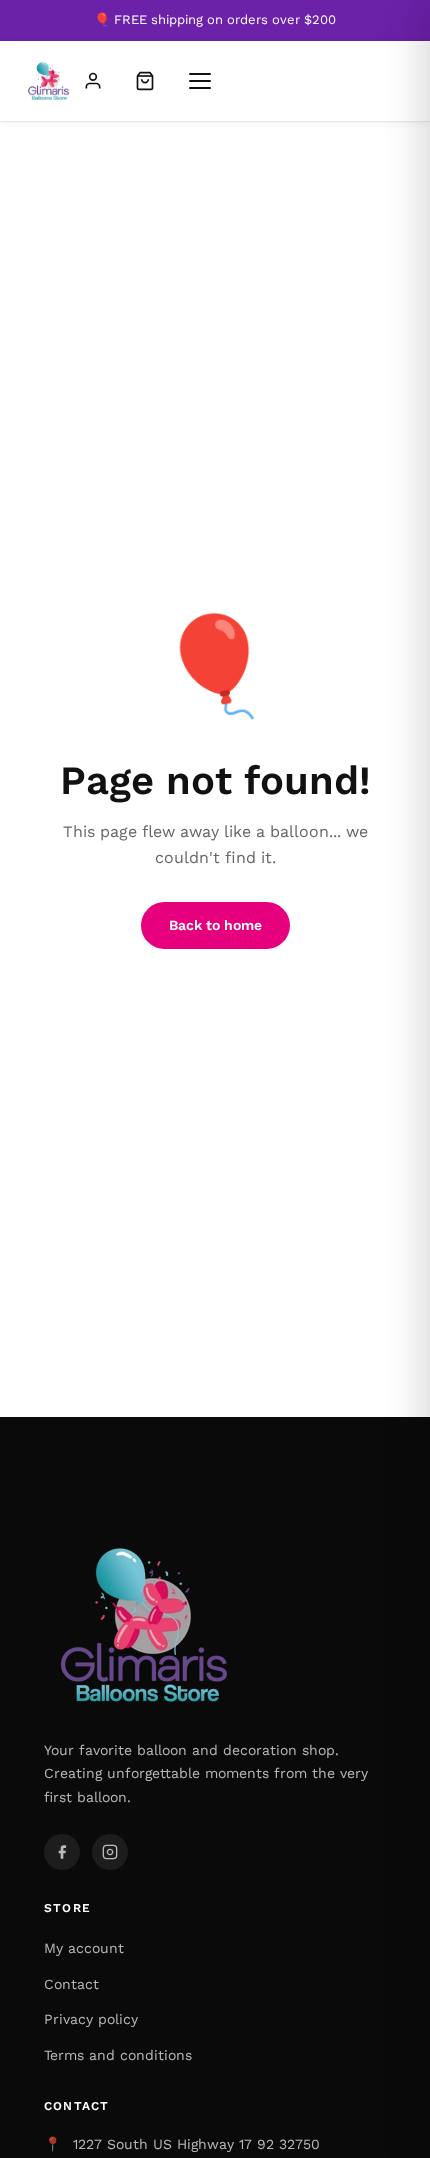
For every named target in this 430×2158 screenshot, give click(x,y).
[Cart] (145, 81)
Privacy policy (91, 2019)
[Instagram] (110, 1852)
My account (84, 1948)
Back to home (215, 925)
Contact (71, 1984)
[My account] (93, 81)
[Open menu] (200, 81)
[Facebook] (62, 1852)
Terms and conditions (118, 2055)
